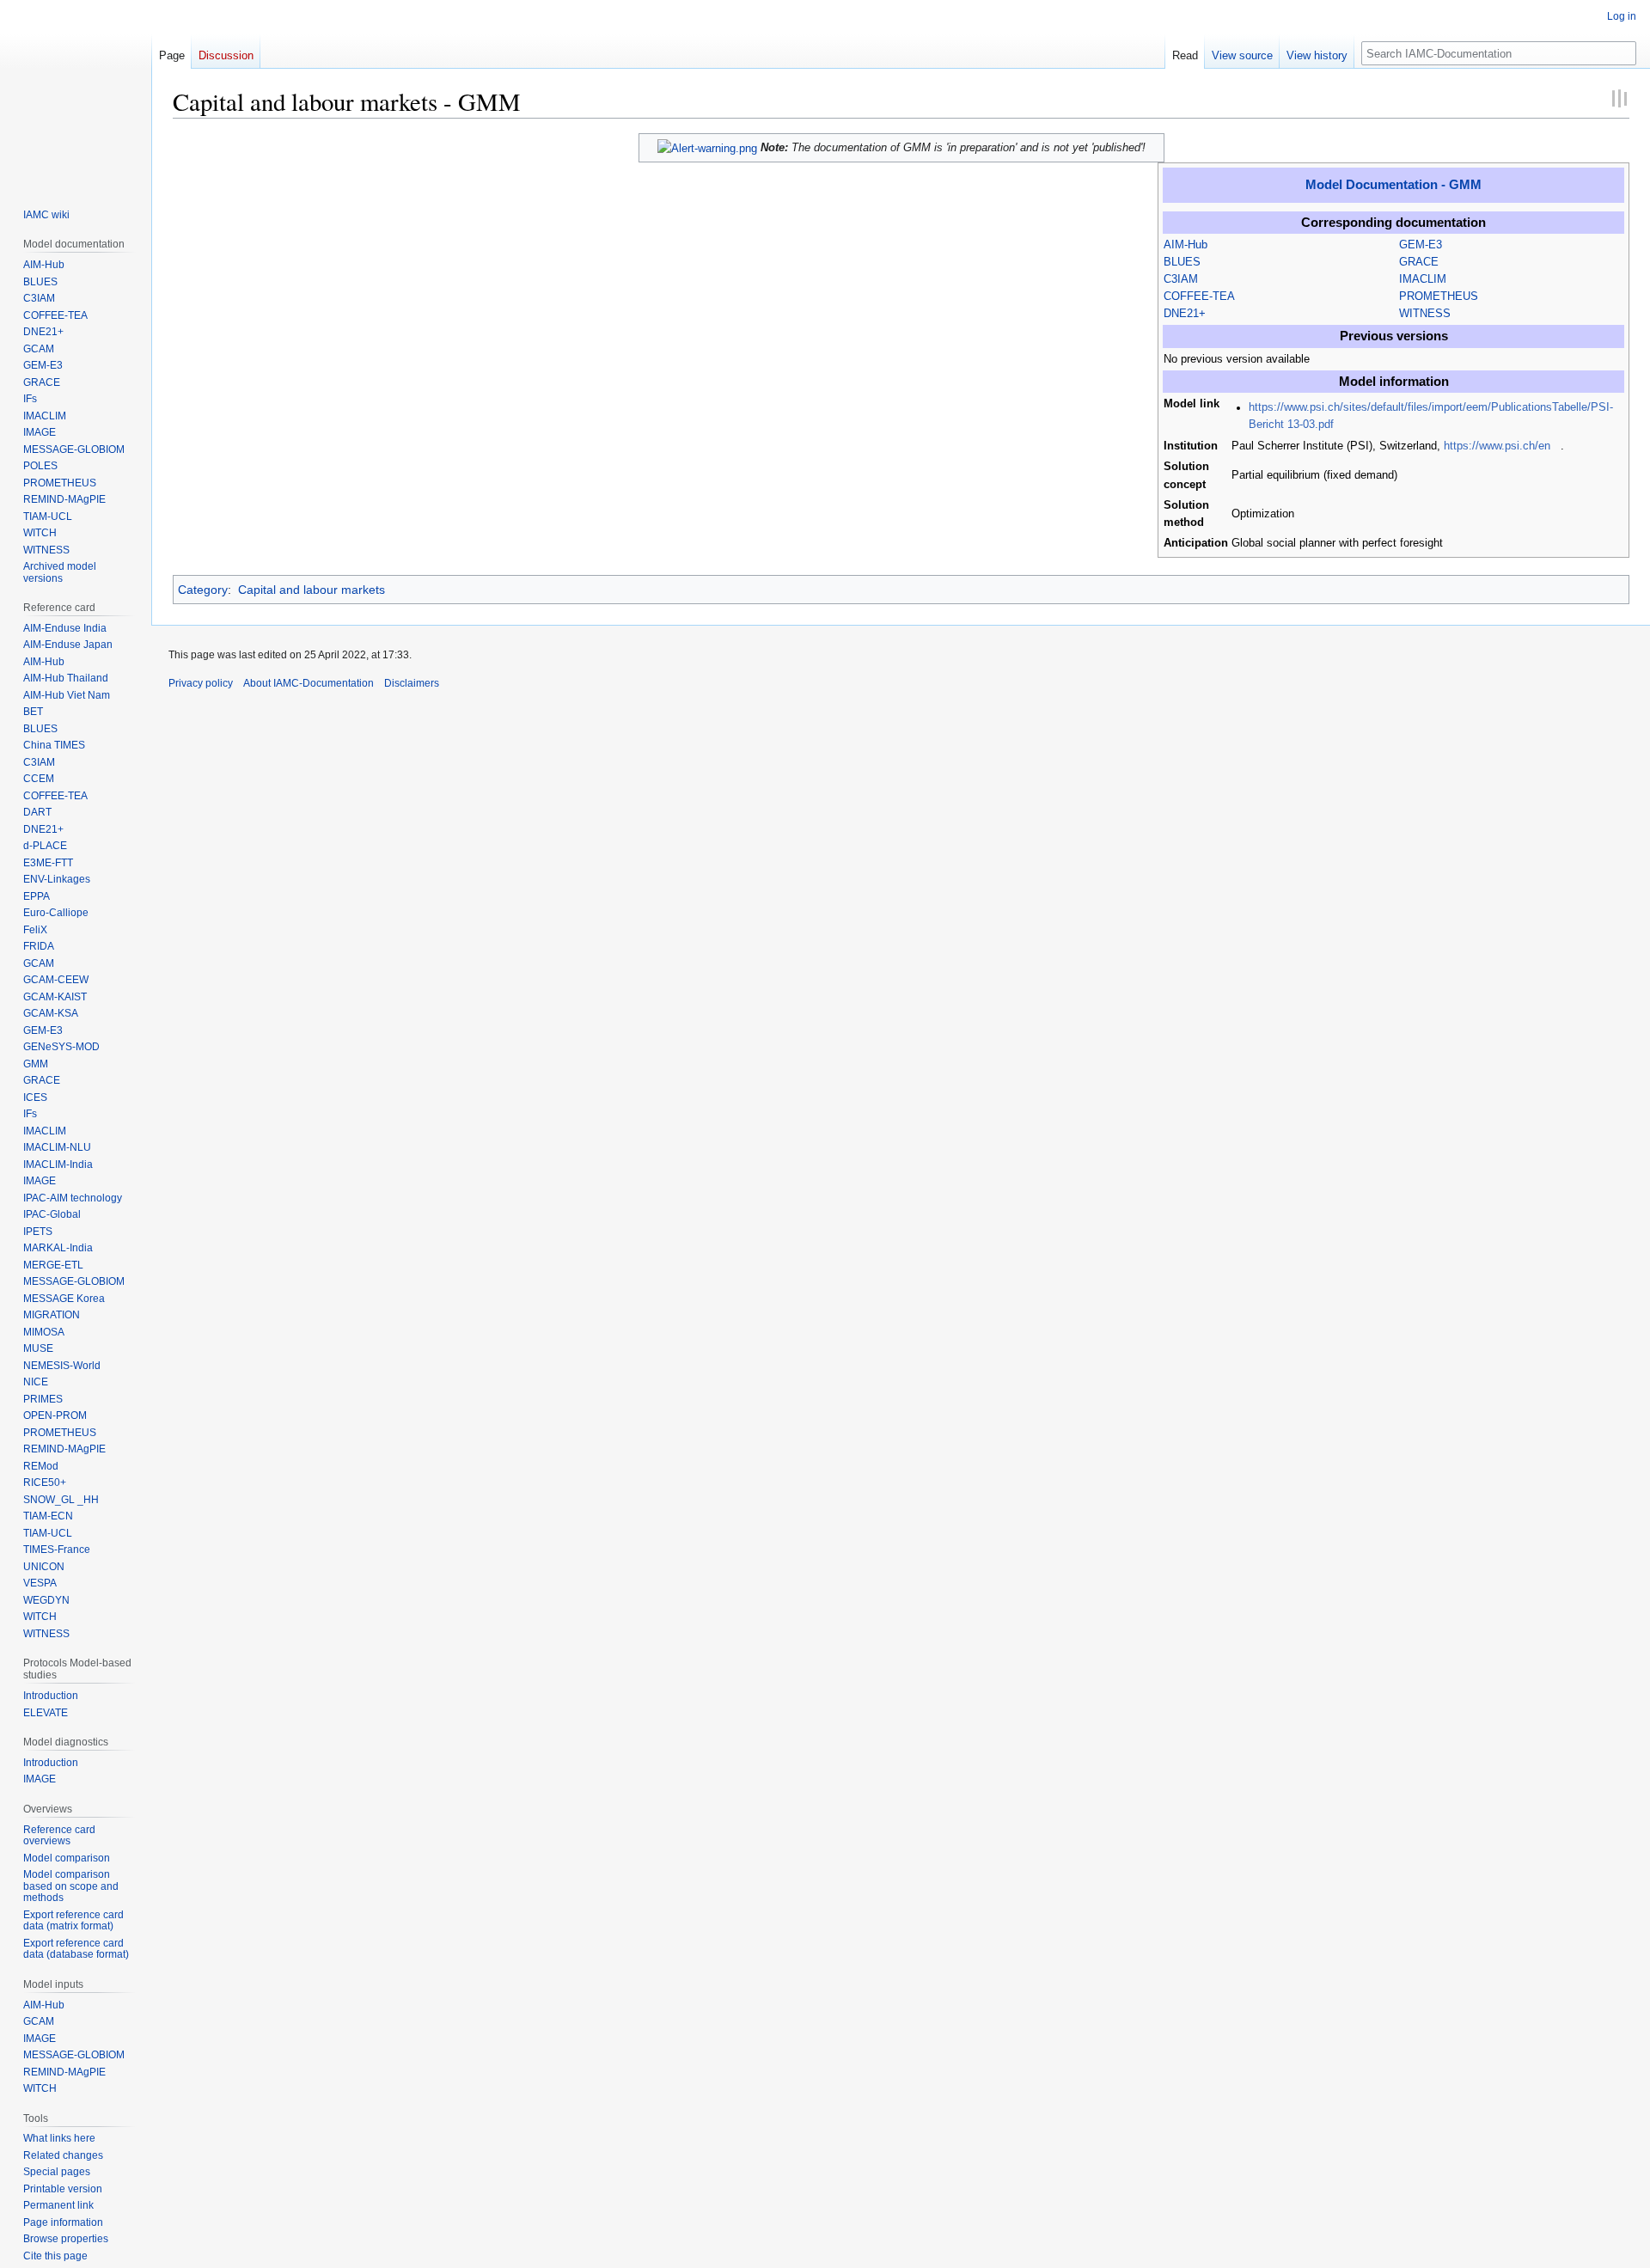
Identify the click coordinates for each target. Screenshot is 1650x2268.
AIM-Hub (1186, 245)
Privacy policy (201, 683)
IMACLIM (1423, 279)
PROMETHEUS (1439, 296)
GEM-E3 (1421, 245)
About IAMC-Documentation (309, 683)
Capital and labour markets (312, 590)
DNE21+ (1185, 314)
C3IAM (1181, 279)
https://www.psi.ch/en (1497, 446)
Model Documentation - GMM (1393, 184)
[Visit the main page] (76, 93)
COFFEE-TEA (1199, 296)
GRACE (1419, 262)
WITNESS (1425, 314)
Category (203, 590)
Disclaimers (412, 683)
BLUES (1182, 262)
